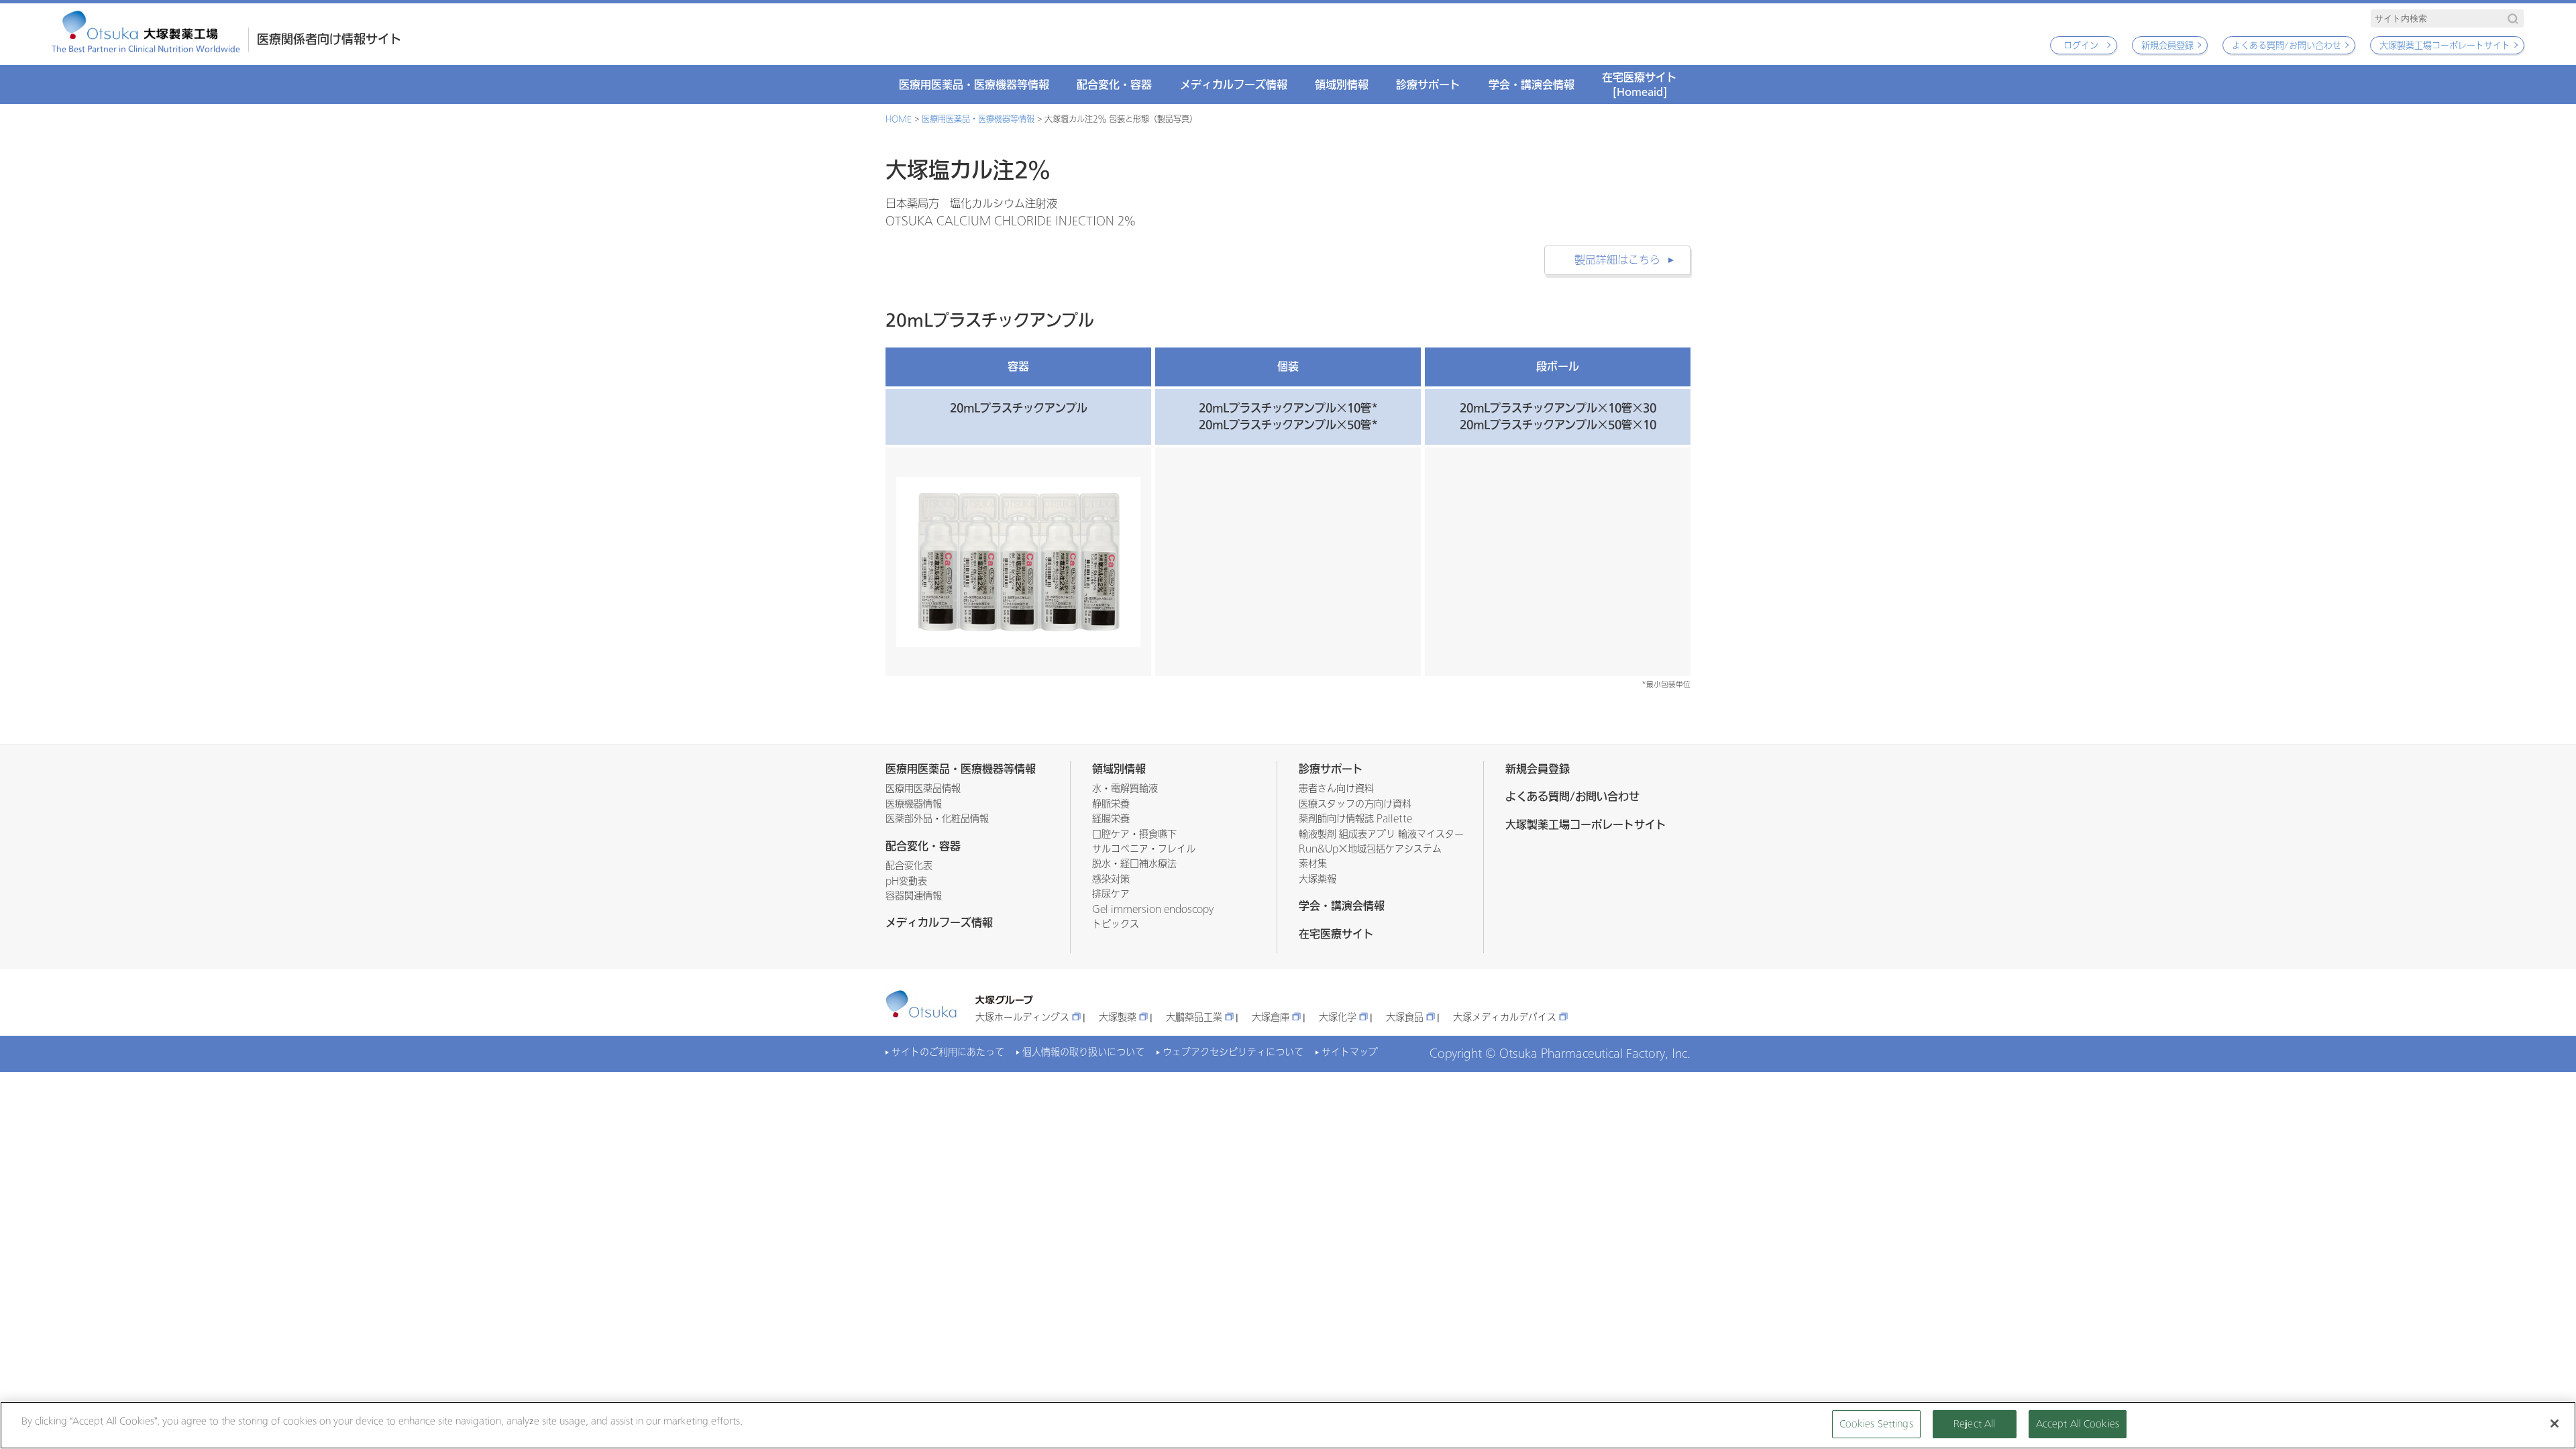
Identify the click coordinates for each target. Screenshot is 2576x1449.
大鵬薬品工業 (1194, 1017)
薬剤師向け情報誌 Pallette (1355, 819)
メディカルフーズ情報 (1234, 85)
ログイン (2081, 45)
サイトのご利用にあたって (948, 1052)
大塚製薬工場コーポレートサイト (2445, 45)
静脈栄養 (1111, 804)
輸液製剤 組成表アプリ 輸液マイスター (1381, 834)
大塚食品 (1405, 1017)
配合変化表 (909, 866)
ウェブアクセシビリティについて (1233, 1052)
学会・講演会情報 (1532, 85)
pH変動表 (906, 881)
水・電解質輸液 (1125, 789)
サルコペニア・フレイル (1144, 849)
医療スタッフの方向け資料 (1355, 804)
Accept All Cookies (2078, 1424)
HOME (899, 119)
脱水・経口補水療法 (1134, 864)
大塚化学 (1338, 1017)
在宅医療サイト (1640, 84)
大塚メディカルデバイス (1505, 1017)
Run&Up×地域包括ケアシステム (1370, 849)
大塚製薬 (1118, 1017)
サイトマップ (1350, 1052)
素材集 (1313, 864)
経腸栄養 (1111, 819)
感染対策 (1111, 879)
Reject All (1974, 1424)
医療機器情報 (914, 804)
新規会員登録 (2167, 45)
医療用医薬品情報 (923, 789)
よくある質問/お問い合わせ (2287, 45)
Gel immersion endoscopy (1153, 909)
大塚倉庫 (1271, 1017)
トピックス (1116, 924)
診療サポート (1428, 85)
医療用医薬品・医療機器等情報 (974, 85)
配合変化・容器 (1114, 85)
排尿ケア (1111, 894)
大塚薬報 (1318, 879)
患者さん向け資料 (1336, 789)
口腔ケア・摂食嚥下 (1134, 834)
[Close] (2555, 1424)
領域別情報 (1342, 85)
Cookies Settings (1876, 1424)
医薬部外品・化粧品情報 (937, 819)
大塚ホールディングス (1022, 1017)
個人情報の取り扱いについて (1083, 1052)
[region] (1288, 1425)
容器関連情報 (914, 896)
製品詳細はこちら (1617, 260)
